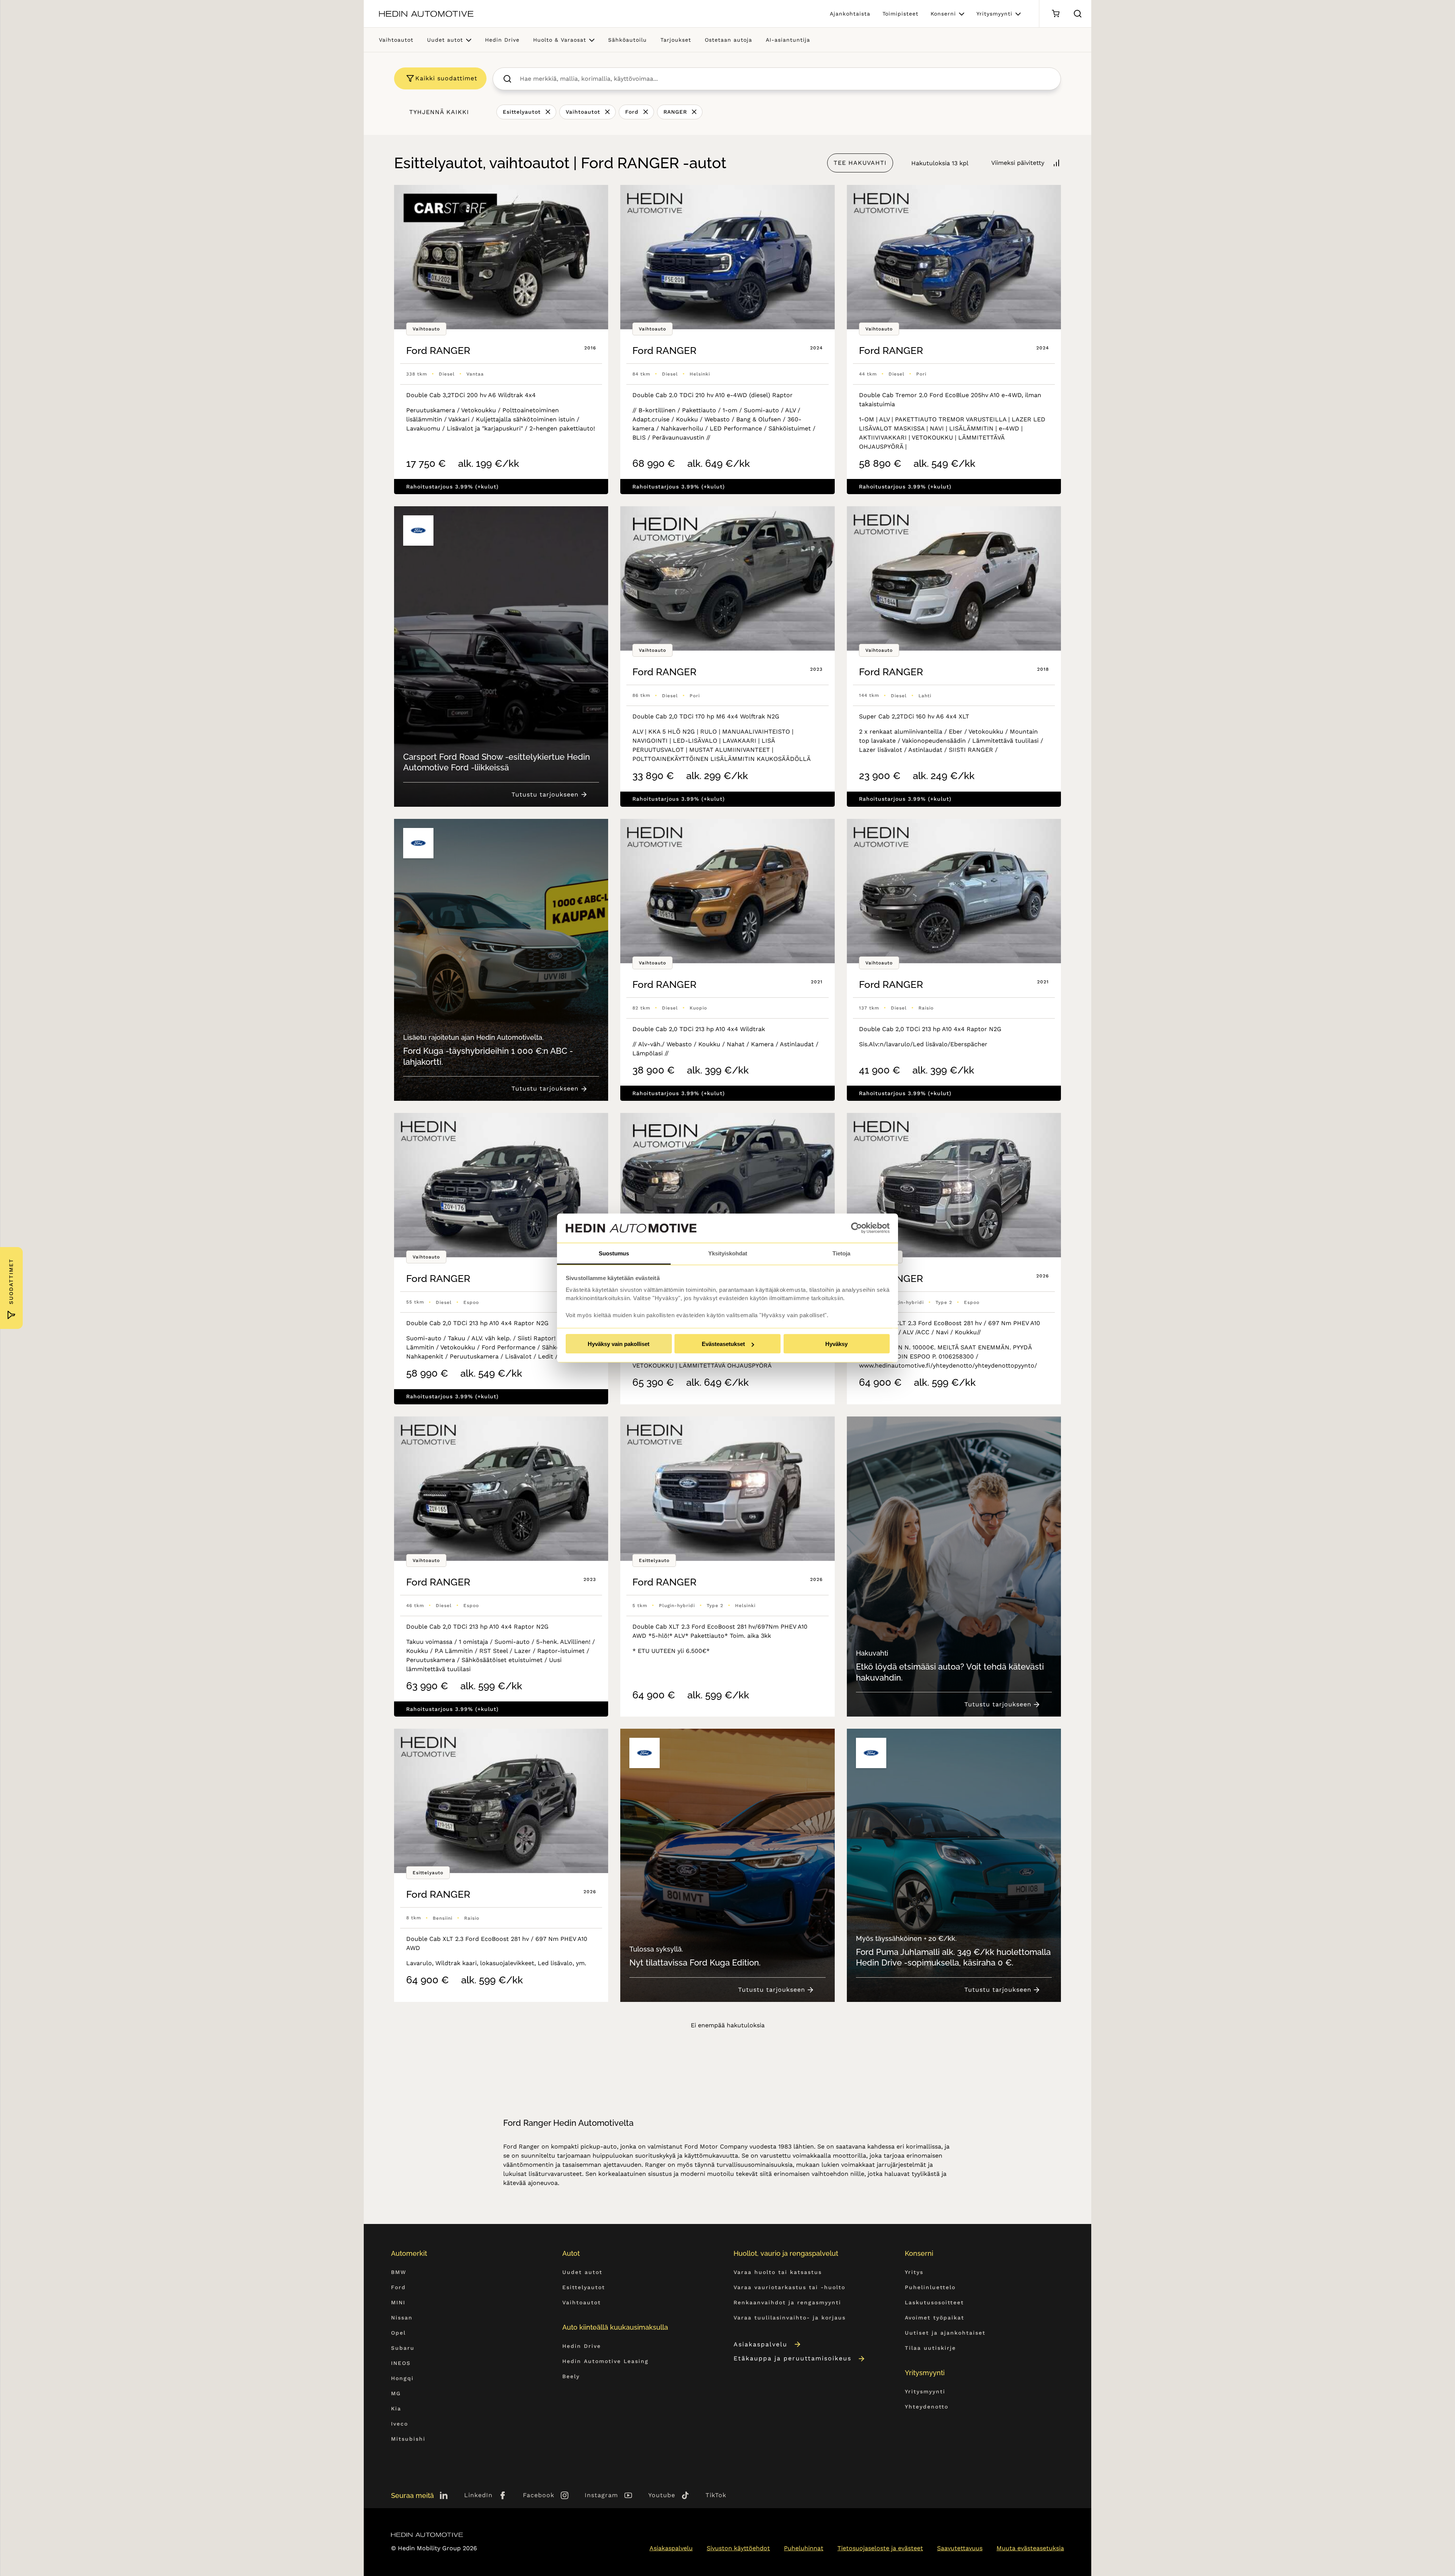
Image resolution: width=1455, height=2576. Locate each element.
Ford (632, 112)
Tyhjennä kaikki (439, 112)
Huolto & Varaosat (560, 40)
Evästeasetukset (723, 1344)
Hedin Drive (502, 40)
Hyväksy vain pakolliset (619, 1344)
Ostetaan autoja (728, 40)
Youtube (662, 2495)
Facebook (539, 2495)
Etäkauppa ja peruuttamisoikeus (792, 2358)
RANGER (675, 112)
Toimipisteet (900, 14)
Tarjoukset (676, 40)
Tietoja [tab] (841, 1253)
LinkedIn (478, 2495)
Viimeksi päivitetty (1018, 163)
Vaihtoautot (396, 40)
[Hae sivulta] (1078, 14)
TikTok (716, 2495)
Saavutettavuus (960, 2548)
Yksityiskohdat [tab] (728, 1253)
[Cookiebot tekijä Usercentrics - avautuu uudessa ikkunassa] (857, 1228)
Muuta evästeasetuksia (1030, 2548)
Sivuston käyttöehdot (738, 2548)
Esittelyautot (522, 112)
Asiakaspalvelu (760, 2344)
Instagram (601, 2495)
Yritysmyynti (994, 14)
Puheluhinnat (804, 2548)
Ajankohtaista (850, 14)
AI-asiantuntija (788, 40)
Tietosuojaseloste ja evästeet (880, 2548)
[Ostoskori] (1055, 14)
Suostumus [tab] (614, 1253)
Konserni (943, 14)
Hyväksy (836, 1344)
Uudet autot (445, 40)
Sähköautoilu (627, 40)
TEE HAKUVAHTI (860, 163)
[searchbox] (785, 79)
